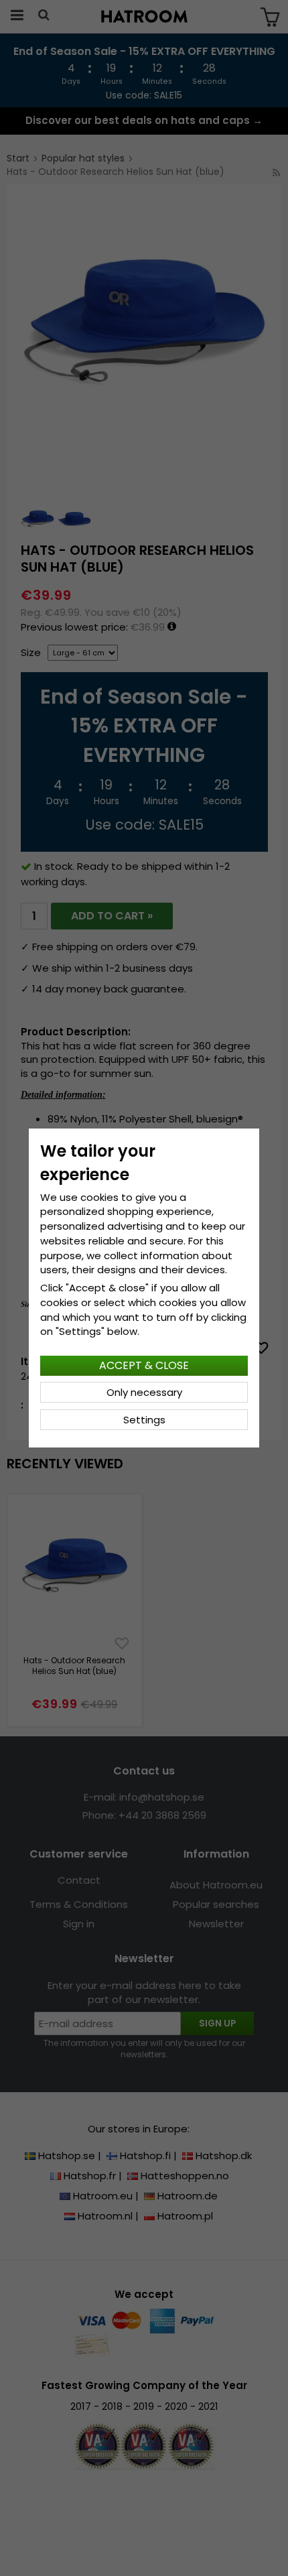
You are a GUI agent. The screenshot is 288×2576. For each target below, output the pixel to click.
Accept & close (144, 1365)
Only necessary (144, 1392)
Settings (144, 1420)
